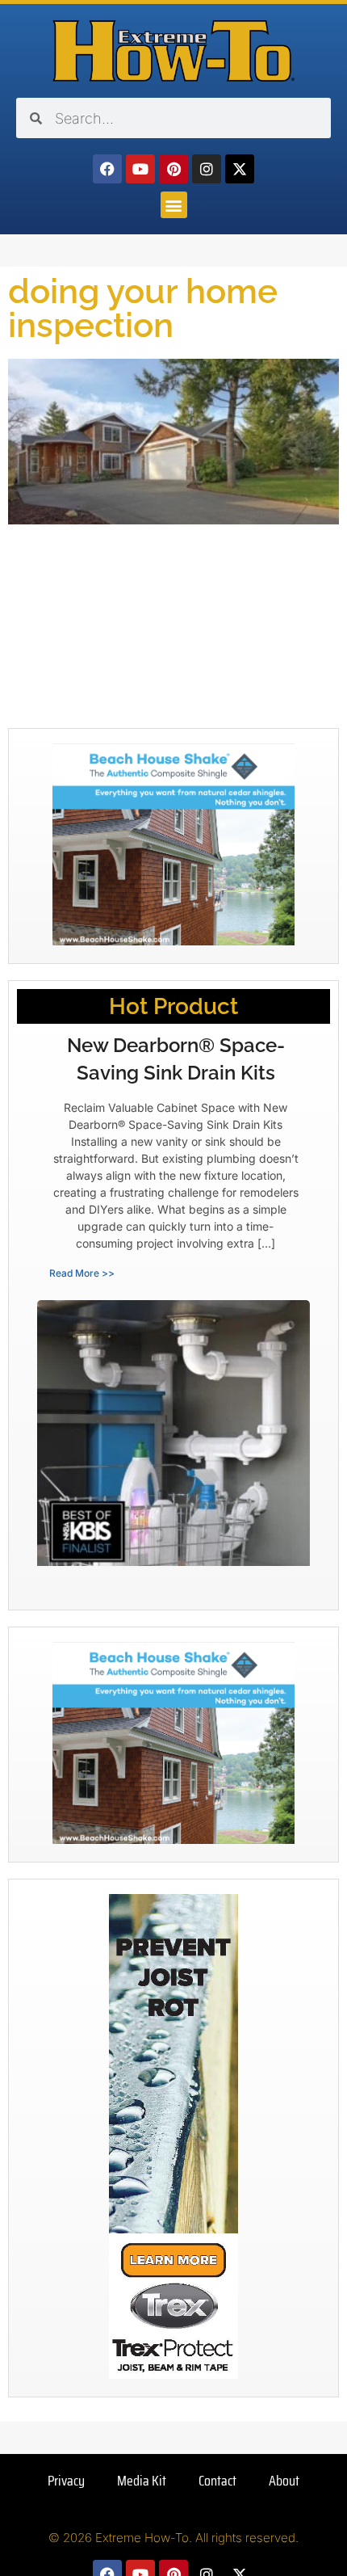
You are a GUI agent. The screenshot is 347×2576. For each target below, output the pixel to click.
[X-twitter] (240, 169)
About (284, 2481)
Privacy (66, 2481)
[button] (174, 205)
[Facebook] (107, 169)
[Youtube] (140, 169)
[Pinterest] (173, 169)
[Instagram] (207, 169)
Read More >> (82, 1273)
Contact (217, 2481)
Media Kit (142, 2481)
